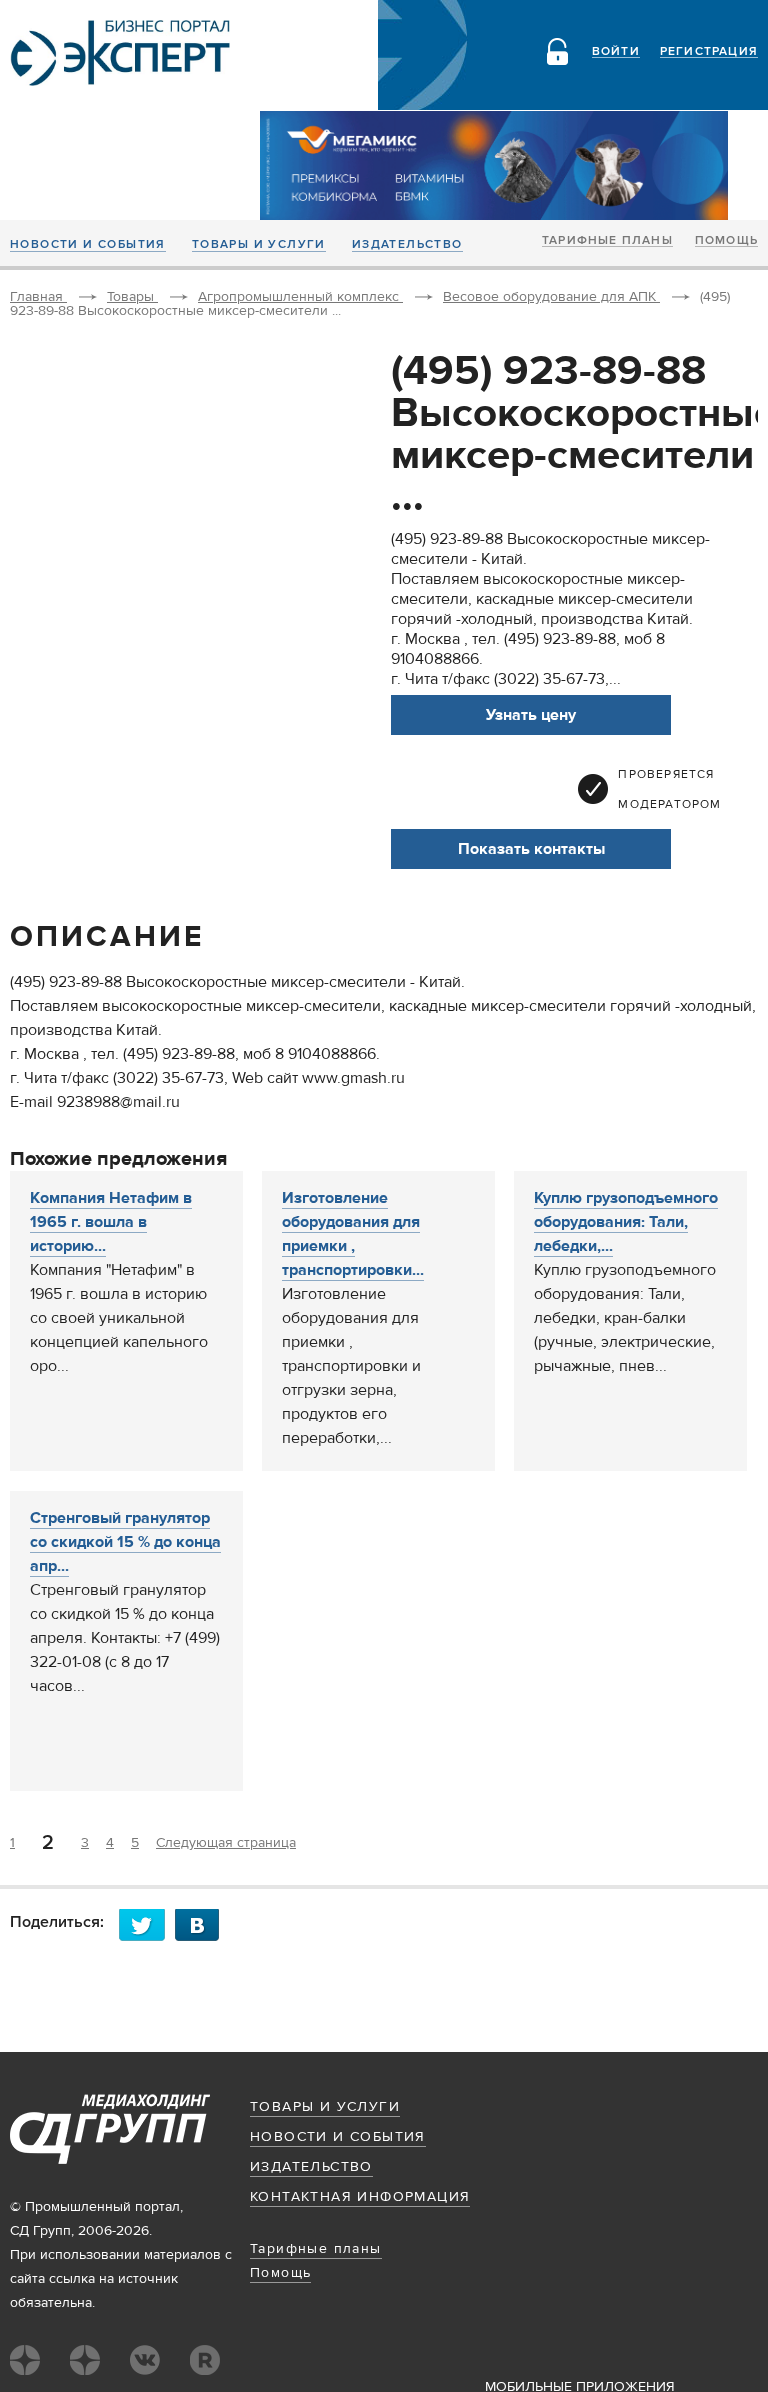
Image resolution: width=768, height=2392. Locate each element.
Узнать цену (531, 715)
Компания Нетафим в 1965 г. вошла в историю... (111, 1222)
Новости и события (88, 245)
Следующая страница (226, 1843)
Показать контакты (531, 849)
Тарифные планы (607, 241)
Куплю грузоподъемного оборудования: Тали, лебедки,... (626, 1222)
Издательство (407, 245)
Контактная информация (360, 2197)
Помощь (726, 241)
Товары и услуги (259, 245)
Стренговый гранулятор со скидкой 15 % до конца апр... (125, 1542)
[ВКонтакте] (203, 1924)
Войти (616, 52)
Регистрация (709, 52)
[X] (147, 1924)
